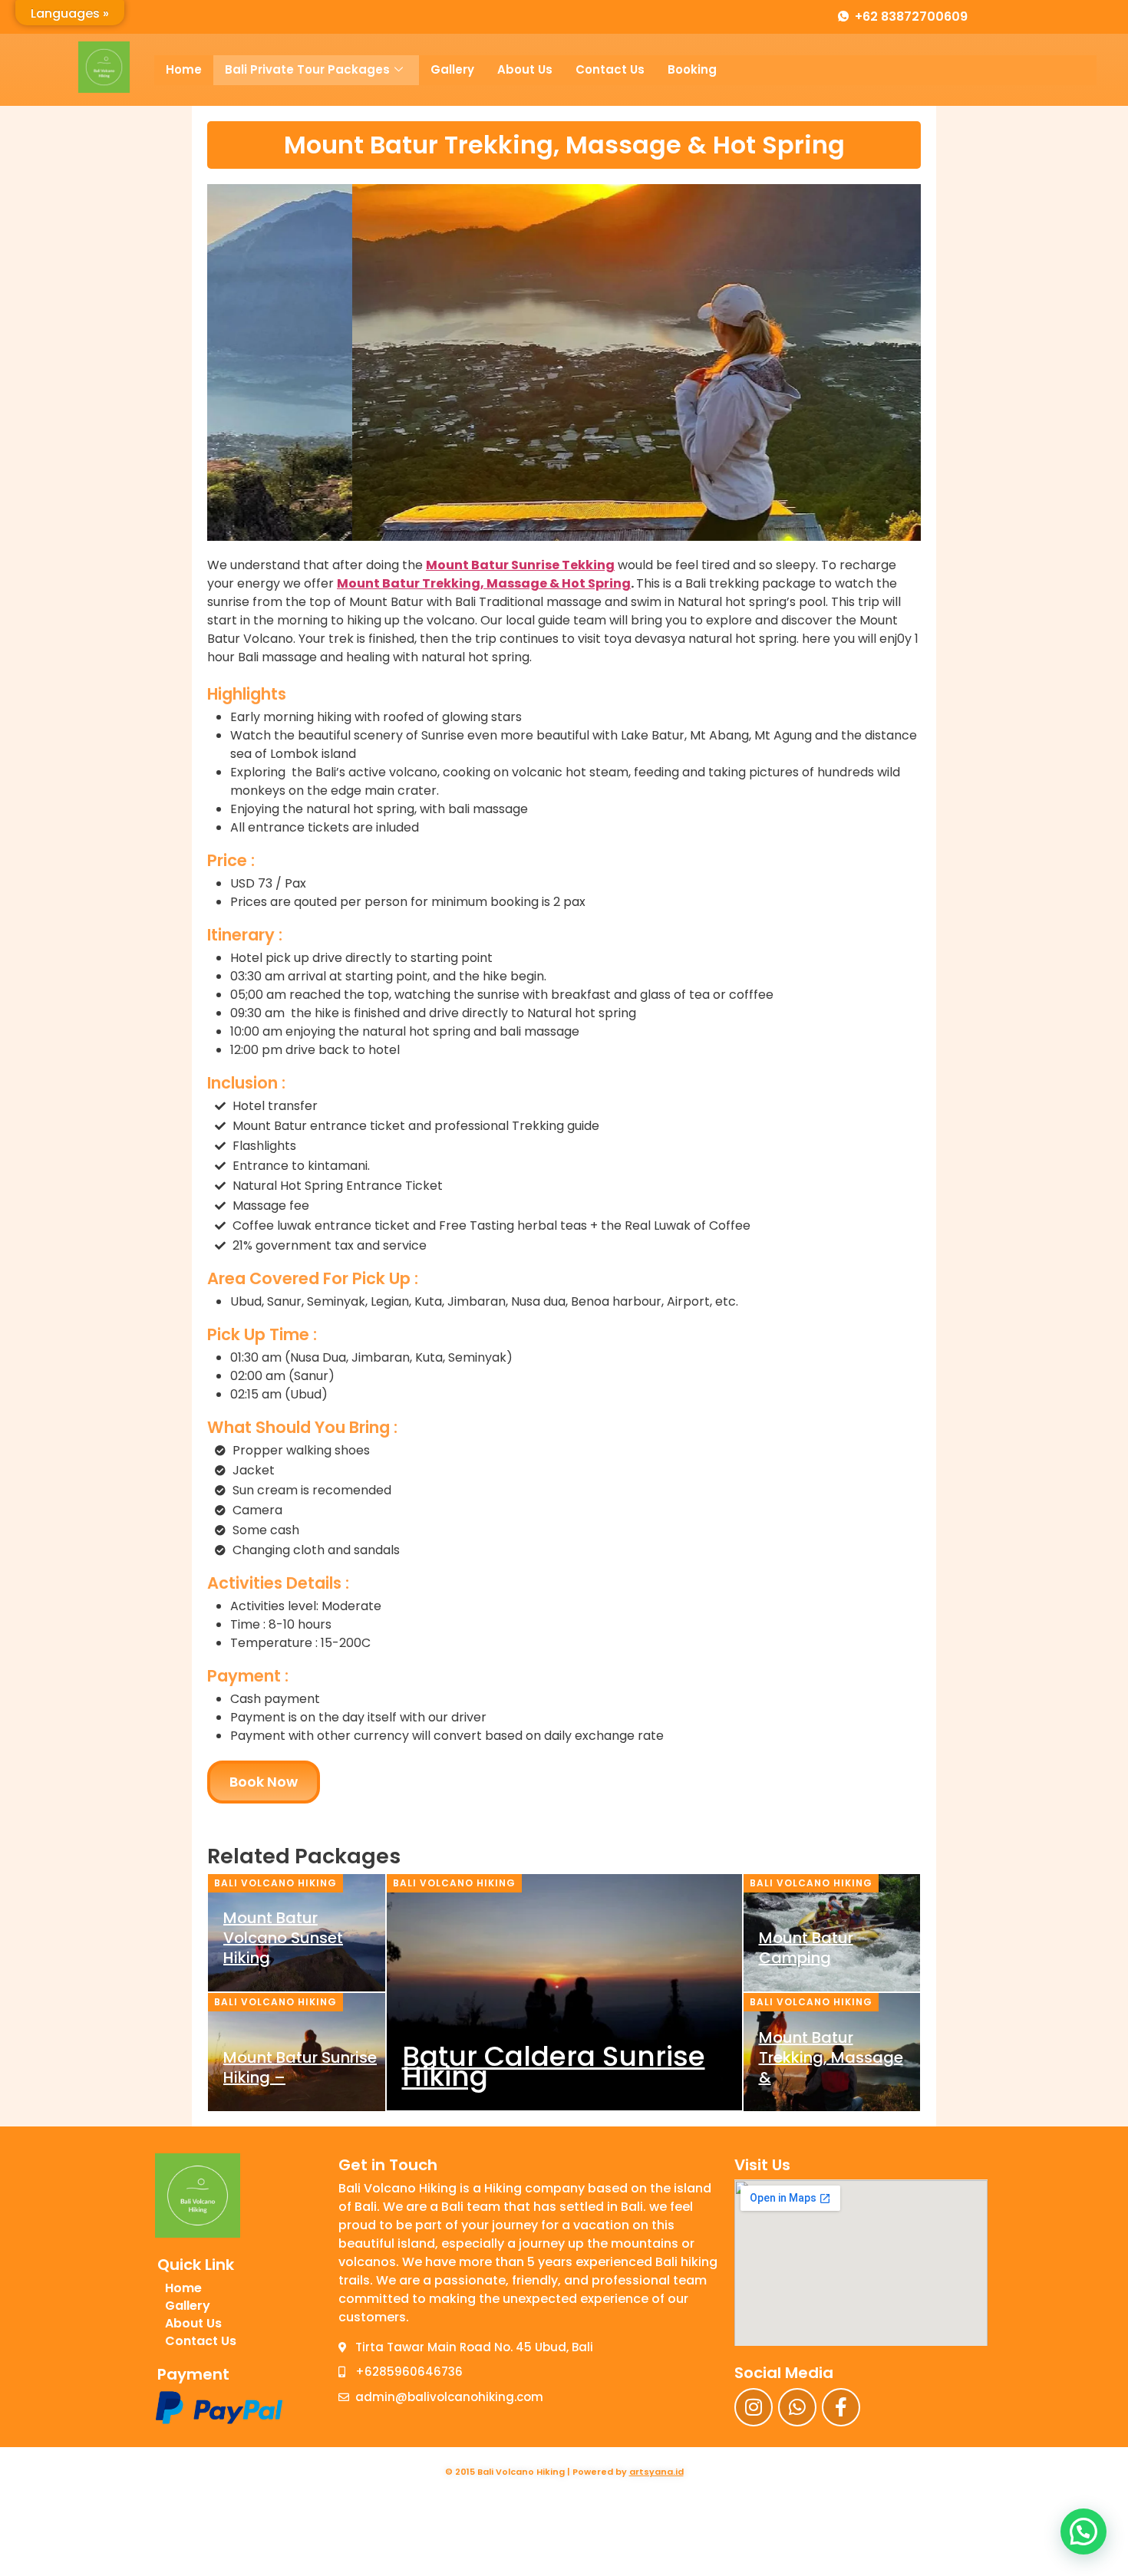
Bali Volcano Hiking (275, 1883)
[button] (1083, 2532)
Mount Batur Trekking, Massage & (831, 2057)
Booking (692, 69)
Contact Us (610, 69)
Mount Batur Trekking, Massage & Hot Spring (484, 583)
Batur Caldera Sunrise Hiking (554, 2066)
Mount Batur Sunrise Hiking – (300, 2067)
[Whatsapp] (797, 2407)
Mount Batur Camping (806, 1948)
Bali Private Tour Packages (307, 69)
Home (184, 69)
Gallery (452, 69)
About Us (525, 69)
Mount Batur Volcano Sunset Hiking (283, 1938)
